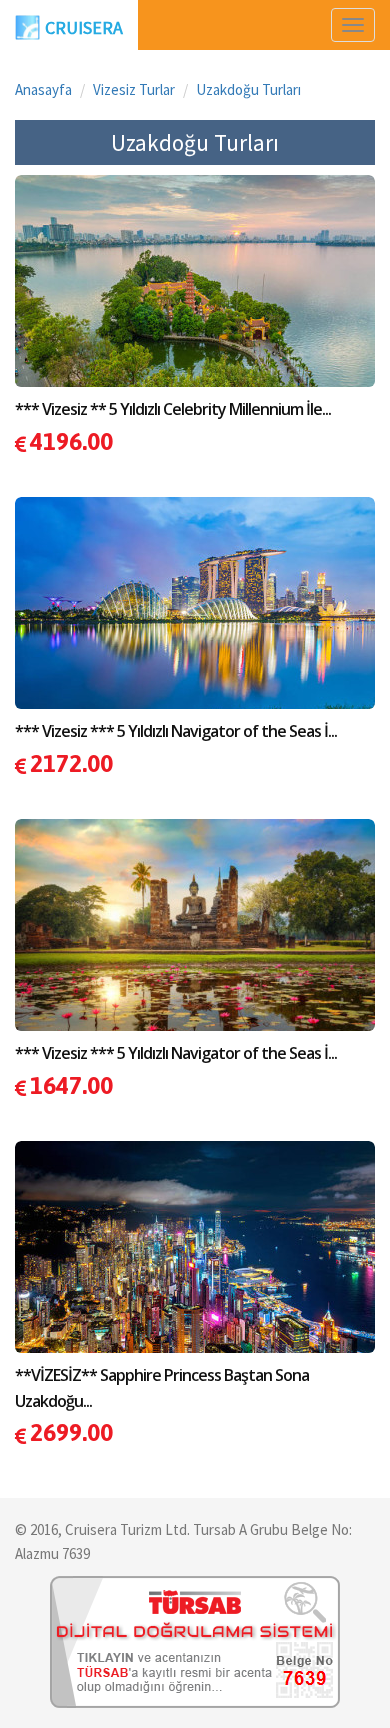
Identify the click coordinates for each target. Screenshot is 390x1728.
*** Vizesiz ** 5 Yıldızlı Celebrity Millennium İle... (173, 409)
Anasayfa (43, 89)
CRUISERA (84, 27)
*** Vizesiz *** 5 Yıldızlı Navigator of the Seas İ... (176, 731)
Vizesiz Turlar (134, 89)
